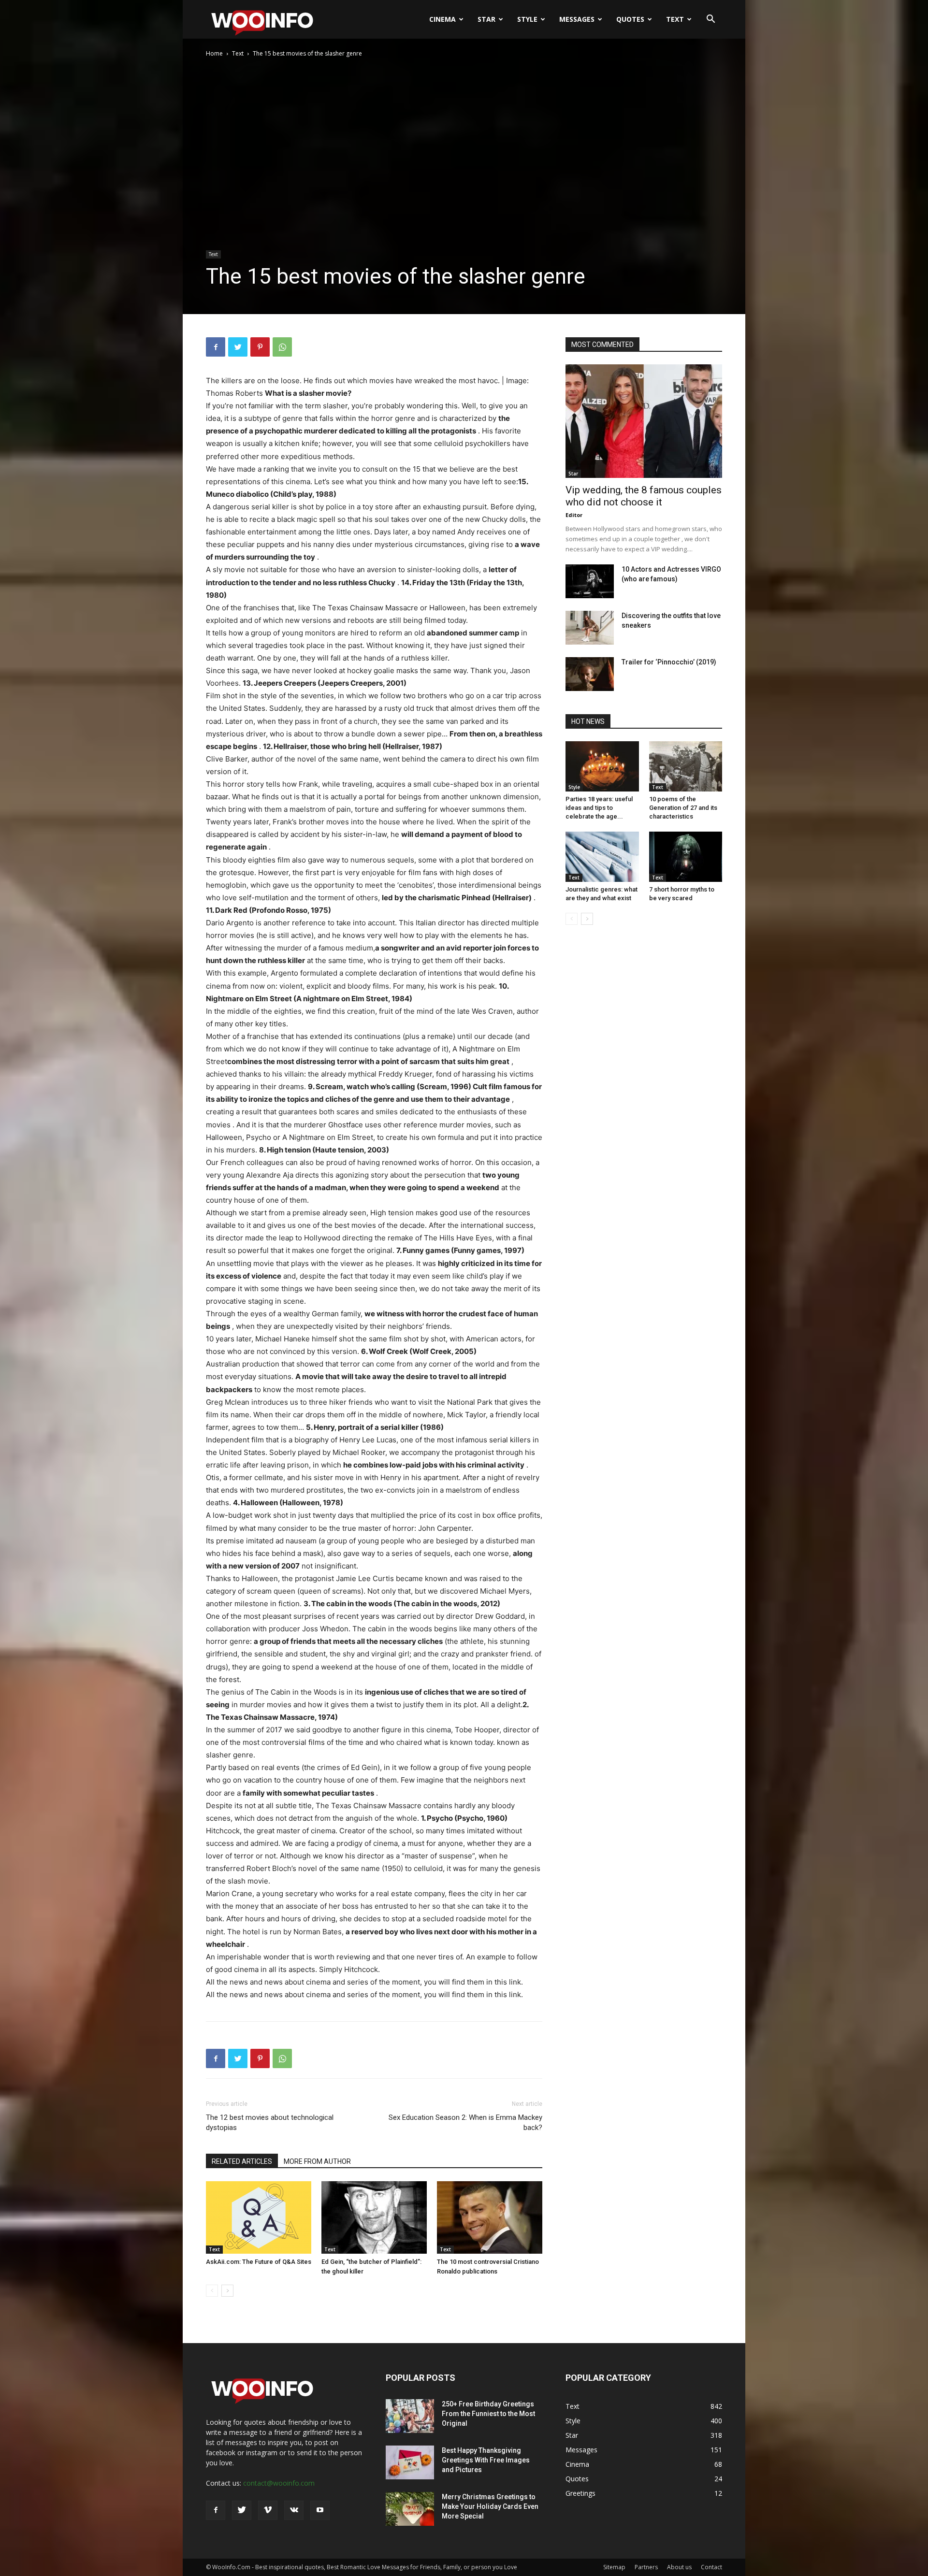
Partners (646, 2567)
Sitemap (614, 2567)
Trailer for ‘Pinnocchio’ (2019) (669, 662)
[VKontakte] (294, 2510)
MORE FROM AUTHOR (317, 2161)
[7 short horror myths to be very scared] (686, 857)
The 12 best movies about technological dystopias (270, 2123)
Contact (711, 2567)
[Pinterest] (260, 347)
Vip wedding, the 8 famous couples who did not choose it (644, 496)
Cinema (442, 19)
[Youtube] (320, 2510)
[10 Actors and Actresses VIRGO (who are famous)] (590, 581)
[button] (710, 20)
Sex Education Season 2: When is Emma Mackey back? (465, 2123)
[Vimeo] (268, 2510)
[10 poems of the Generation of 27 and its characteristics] (686, 766)
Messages (577, 19)
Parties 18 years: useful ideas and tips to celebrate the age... (599, 808)
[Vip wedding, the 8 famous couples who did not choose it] (644, 421)
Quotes (630, 19)
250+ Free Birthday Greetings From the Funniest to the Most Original (488, 2414)
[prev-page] (212, 2291)
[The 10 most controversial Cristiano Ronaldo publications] (490, 2217)
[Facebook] (216, 347)
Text (675, 19)
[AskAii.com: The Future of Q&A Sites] (259, 2217)
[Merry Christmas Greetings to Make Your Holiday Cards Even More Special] (410, 2509)
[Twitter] (238, 347)
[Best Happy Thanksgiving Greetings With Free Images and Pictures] (410, 2462)
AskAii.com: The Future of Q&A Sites (259, 2262)
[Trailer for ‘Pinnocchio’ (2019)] (590, 674)
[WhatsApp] (282, 347)
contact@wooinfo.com (279, 2483)
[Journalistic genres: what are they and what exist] (602, 857)
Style (527, 19)
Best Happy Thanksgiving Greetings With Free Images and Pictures (486, 2460)
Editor (574, 515)
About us (679, 2567)
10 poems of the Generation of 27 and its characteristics (683, 808)
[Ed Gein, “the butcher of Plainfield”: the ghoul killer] (374, 2217)
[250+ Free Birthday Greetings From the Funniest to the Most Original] (410, 2416)
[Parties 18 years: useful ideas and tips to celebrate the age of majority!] (602, 766)
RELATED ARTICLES (242, 2161)
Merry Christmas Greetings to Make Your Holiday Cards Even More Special (490, 2506)
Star (486, 19)
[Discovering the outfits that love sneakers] (590, 628)
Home (214, 53)
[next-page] (227, 2291)
